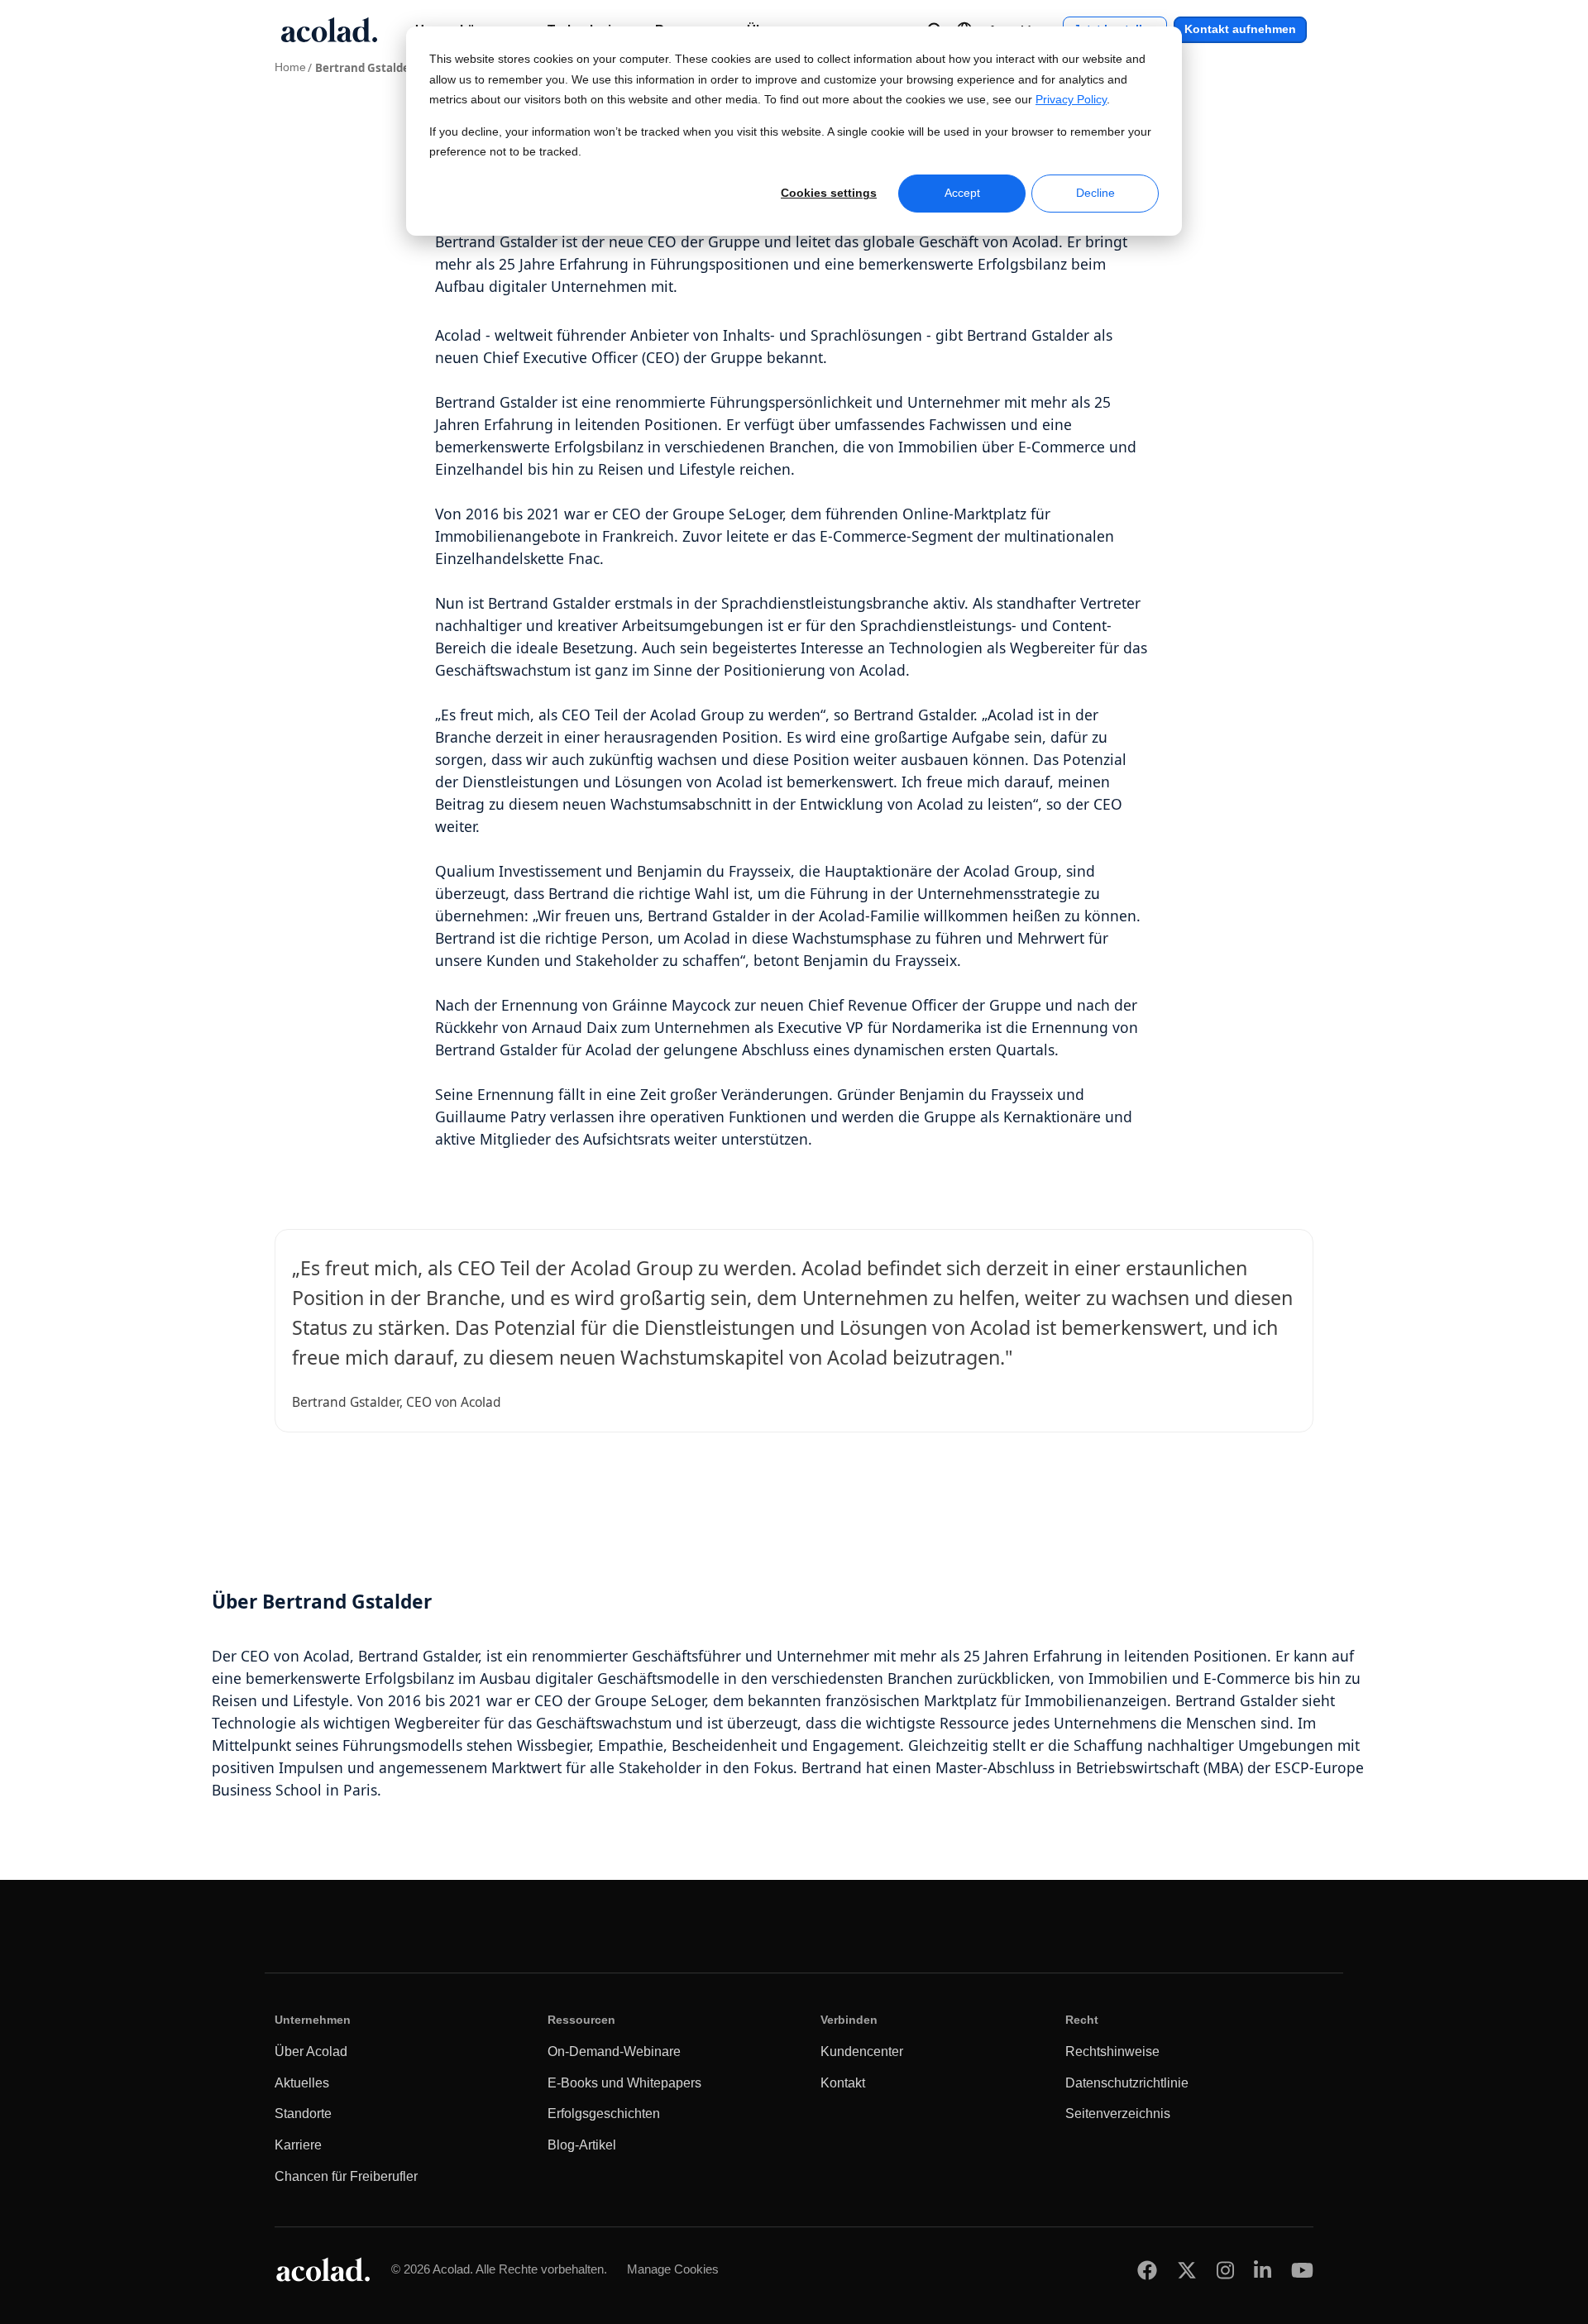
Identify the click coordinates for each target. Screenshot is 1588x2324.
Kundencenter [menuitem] (862, 2051)
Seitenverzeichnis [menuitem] (1118, 2114)
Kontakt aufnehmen (1240, 29)
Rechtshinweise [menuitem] (1112, 2051)
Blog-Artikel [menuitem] (582, 2145)
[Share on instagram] (1225, 2270)
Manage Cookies (673, 2269)
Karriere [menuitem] (298, 2145)
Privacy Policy (1071, 100)
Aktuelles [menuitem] (302, 2083)
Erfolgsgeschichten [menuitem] (604, 2114)
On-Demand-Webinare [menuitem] (614, 2051)
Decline (1095, 193)
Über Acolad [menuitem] (311, 2051)
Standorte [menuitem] (303, 2114)
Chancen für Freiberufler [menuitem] (346, 2176)
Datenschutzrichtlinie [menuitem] (1127, 2083)
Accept (962, 193)
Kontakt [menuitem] (843, 2083)
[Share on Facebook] (1147, 2270)
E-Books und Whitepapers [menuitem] (624, 2083)
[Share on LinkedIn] (1263, 2270)
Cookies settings (829, 193)
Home (290, 67)
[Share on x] (1187, 2270)
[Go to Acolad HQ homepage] (329, 30)
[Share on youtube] (1302, 2270)
